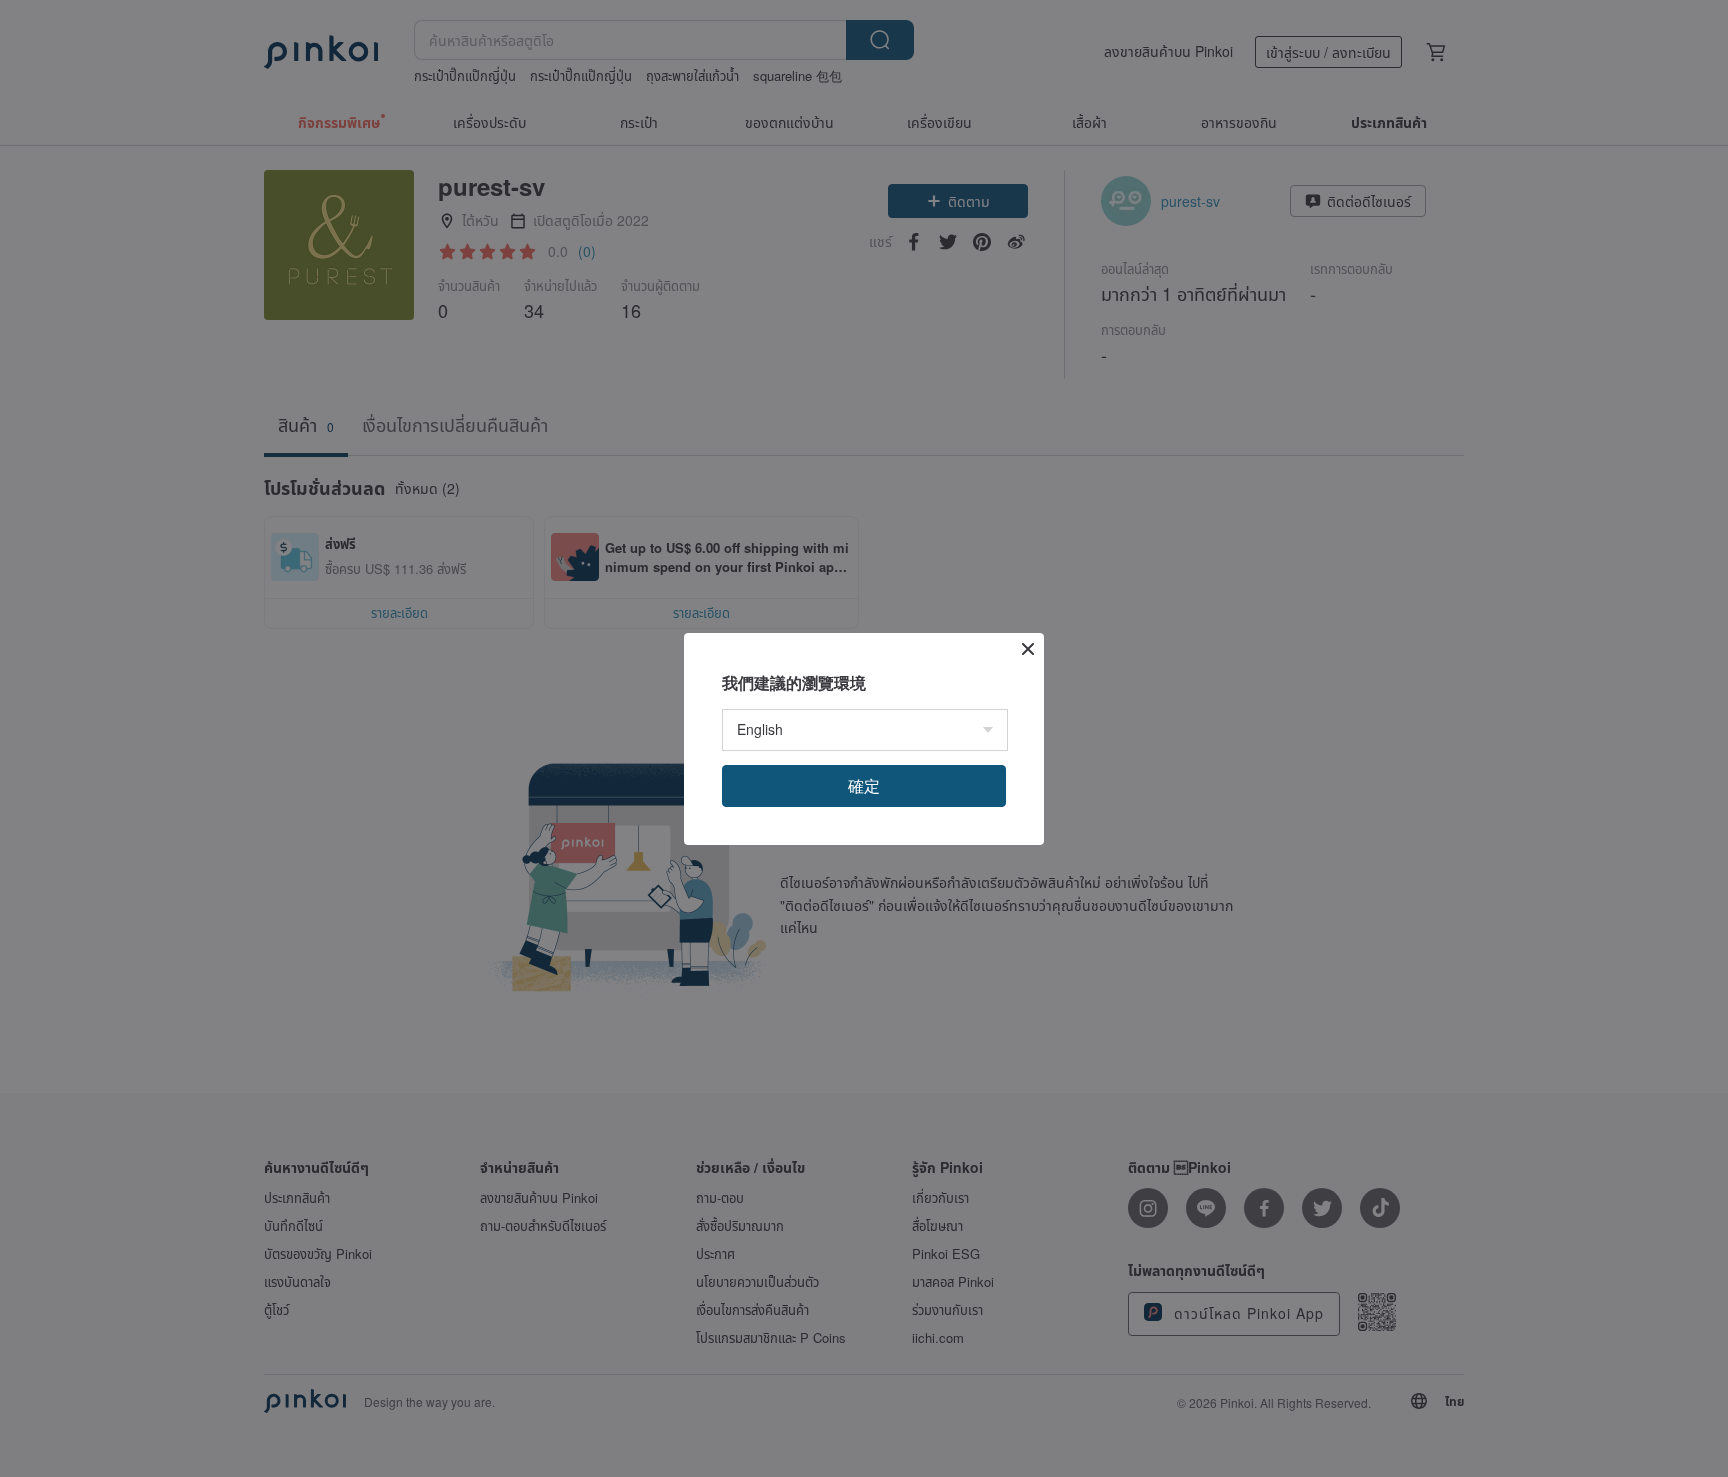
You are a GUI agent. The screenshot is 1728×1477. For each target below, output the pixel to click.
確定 (864, 785)
